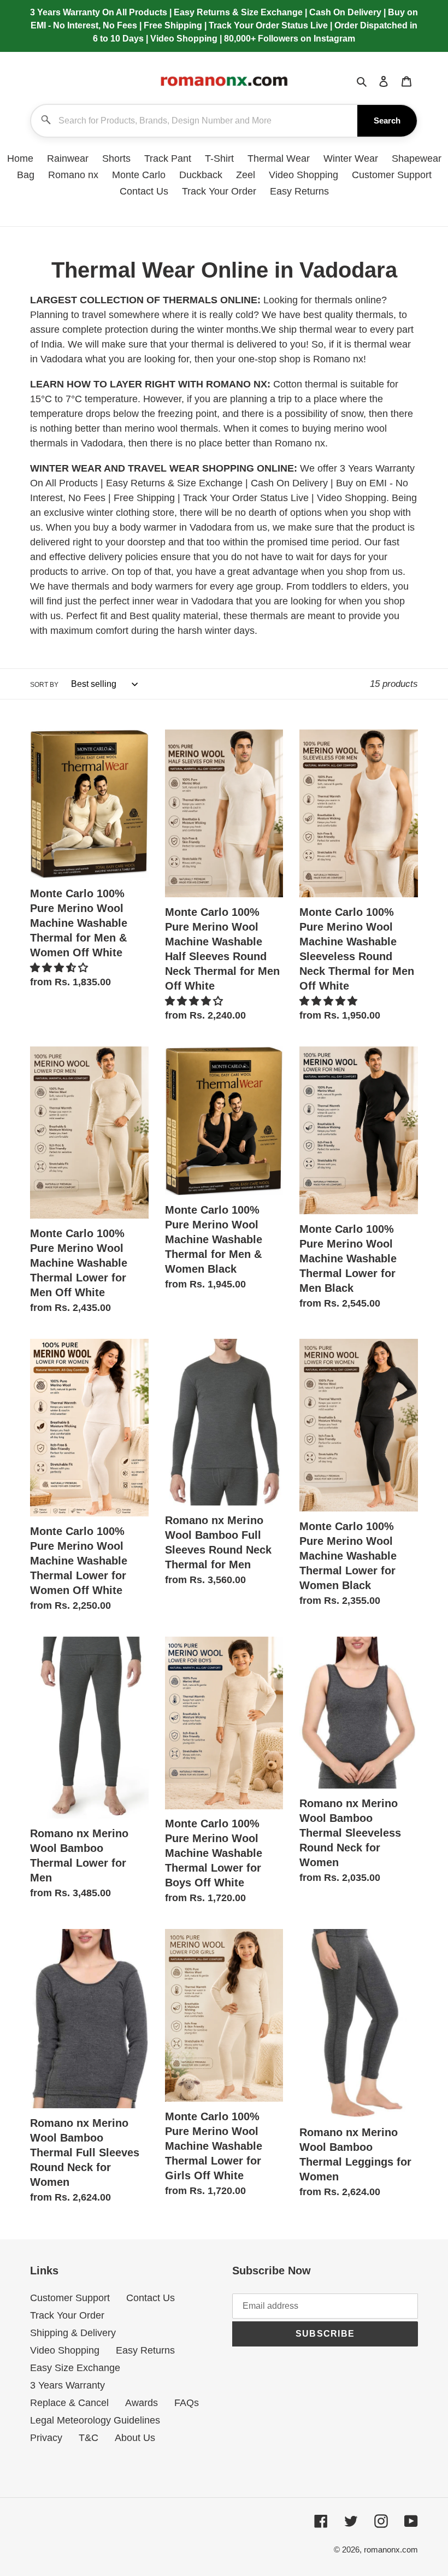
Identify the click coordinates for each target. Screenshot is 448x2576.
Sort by (44, 685)
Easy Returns (145, 2350)
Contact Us (151, 2298)
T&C (89, 2438)
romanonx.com (391, 2549)
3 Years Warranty (67, 2385)
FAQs (187, 2403)
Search (387, 120)
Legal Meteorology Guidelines (95, 2420)
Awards (142, 2403)
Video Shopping (65, 2350)
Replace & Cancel (69, 2403)
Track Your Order (67, 2315)
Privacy (46, 2438)
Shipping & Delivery (73, 2333)
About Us (135, 2438)
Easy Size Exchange (75, 2368)
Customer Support (70, 2298)
